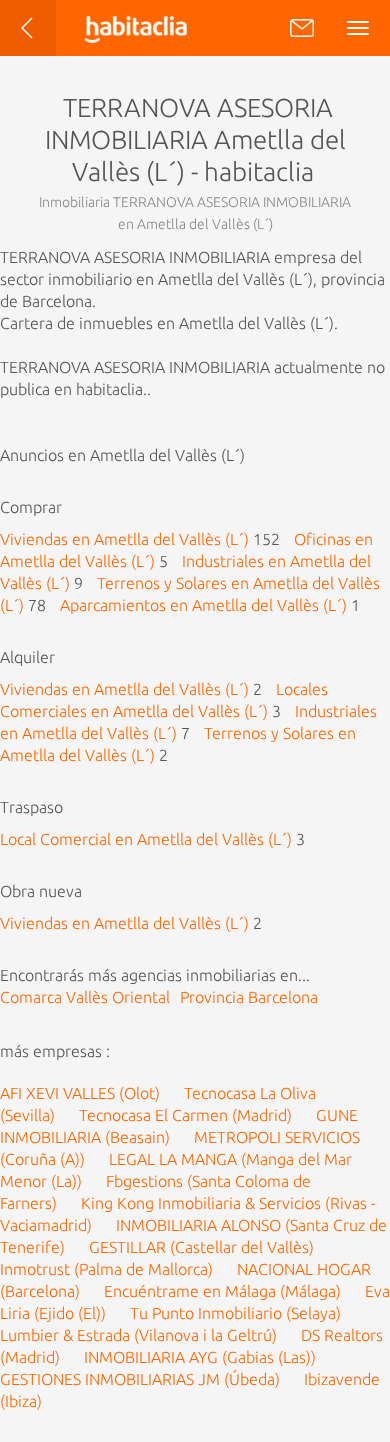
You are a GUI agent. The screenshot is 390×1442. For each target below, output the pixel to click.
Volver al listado (46, 37)
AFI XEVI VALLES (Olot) (80, 1093)
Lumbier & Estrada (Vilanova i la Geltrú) (138, 1335)
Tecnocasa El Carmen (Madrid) (185, 1115)
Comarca (85, 997)
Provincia (249, 997)
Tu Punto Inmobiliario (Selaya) (235, 1313)
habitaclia (154, 28)
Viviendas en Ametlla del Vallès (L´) (124, 539)
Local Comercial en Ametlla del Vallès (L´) (146, 839)
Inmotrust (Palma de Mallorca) (106, 1269)
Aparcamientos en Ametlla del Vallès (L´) (203, 605)
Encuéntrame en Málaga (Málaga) (222, 1291)
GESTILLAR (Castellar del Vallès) (201, 1247)
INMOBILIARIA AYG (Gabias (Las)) (200, 1357)
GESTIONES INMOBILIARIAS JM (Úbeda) (140, 1379)
